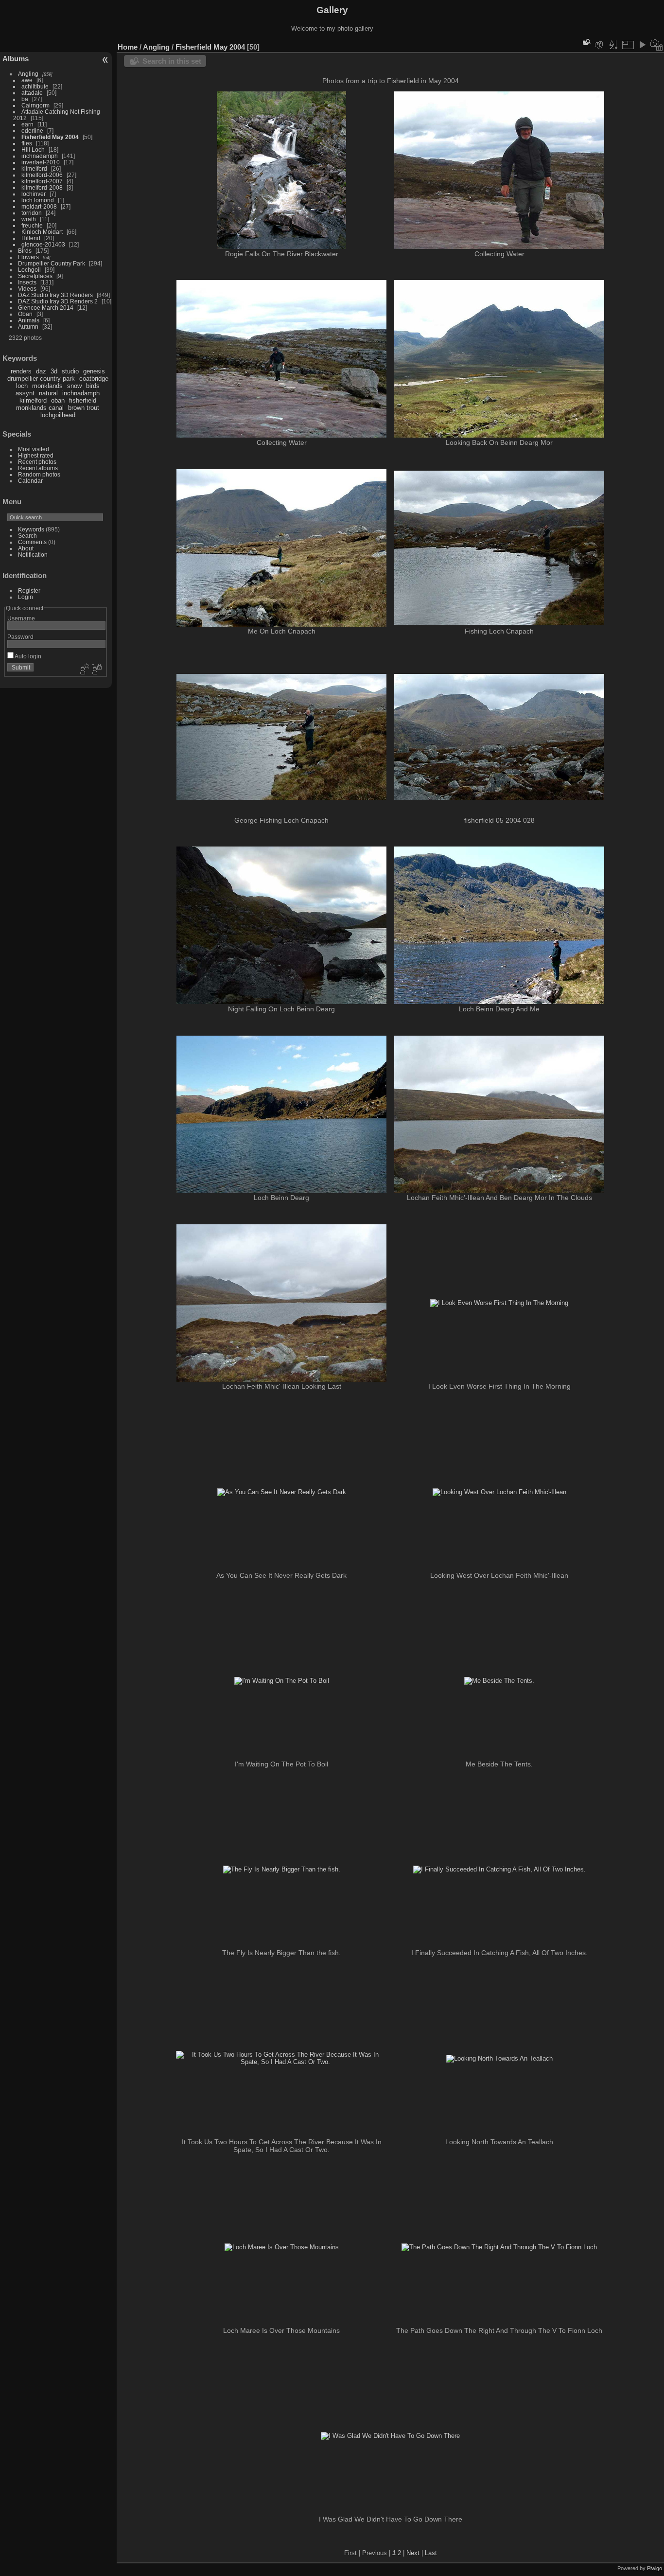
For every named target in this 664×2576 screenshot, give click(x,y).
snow (74, 386)
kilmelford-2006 (42, 175)
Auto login (27, 656)
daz (41, 371)
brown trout (84, 408)
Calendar (30, 481)
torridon (32, 213)
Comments (32, 542)
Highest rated (36, 455)
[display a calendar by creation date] (657, 45)
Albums (16, 59)
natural (48, 393)
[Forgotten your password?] (96, 670)
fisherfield (83, 400)
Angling (28, 74)
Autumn (28, 326)
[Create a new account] (84, 670)
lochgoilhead (58, 415)
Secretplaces (35, 276)
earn (27, 124)
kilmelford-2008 (42, 187)
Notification (33, 555)
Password (20, 637)
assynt (25, 393)
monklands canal (40, 408)
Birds (25, 251)
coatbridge (94, 379)
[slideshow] (642, 45)
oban (58, 400)
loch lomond (38, 200)
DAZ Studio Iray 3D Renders (55, 295)
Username (21, 618)
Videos (27, 289)
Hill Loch (33, 150)
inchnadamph (40, 156)
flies (27, 143)
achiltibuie (35, 86)
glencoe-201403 (43, 244)
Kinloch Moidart (42, 232)
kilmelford (34, 168)
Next (413, 2553)
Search (27, 536)
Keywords (31, 529)
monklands (47, 386)
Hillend (31, 238)
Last (431, 2553)
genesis (94, 371)
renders (21, 371)
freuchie (32, 225)
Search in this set (172, 61)
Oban (25, 314)
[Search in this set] (586, 42)
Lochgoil (29, 270)
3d (54, 371)
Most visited (34, 449)
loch (22, 386)
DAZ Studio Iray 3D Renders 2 (58, 301)
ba (25, 99)
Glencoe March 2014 (46, 308)
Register (29, 591)
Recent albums (38, 468)
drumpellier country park (41, 379)
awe (27, 80)
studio (70, 371)
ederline (32, 131)
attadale (32, 93)
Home (128, 47)
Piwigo (655, 2568)
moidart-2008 (39, 206)
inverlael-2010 (41, 162)
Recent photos (37, 462)
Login (26, 597)
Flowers (28, 257)
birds (93, 386)
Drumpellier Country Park (52, 263)
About (26, 548)
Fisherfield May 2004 (50, 137)
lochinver (34, 194)
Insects (27, 282)
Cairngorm (35, 105)
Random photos (39, 474)
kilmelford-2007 (42, 181)
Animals (29, 320)
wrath (29, 219)
